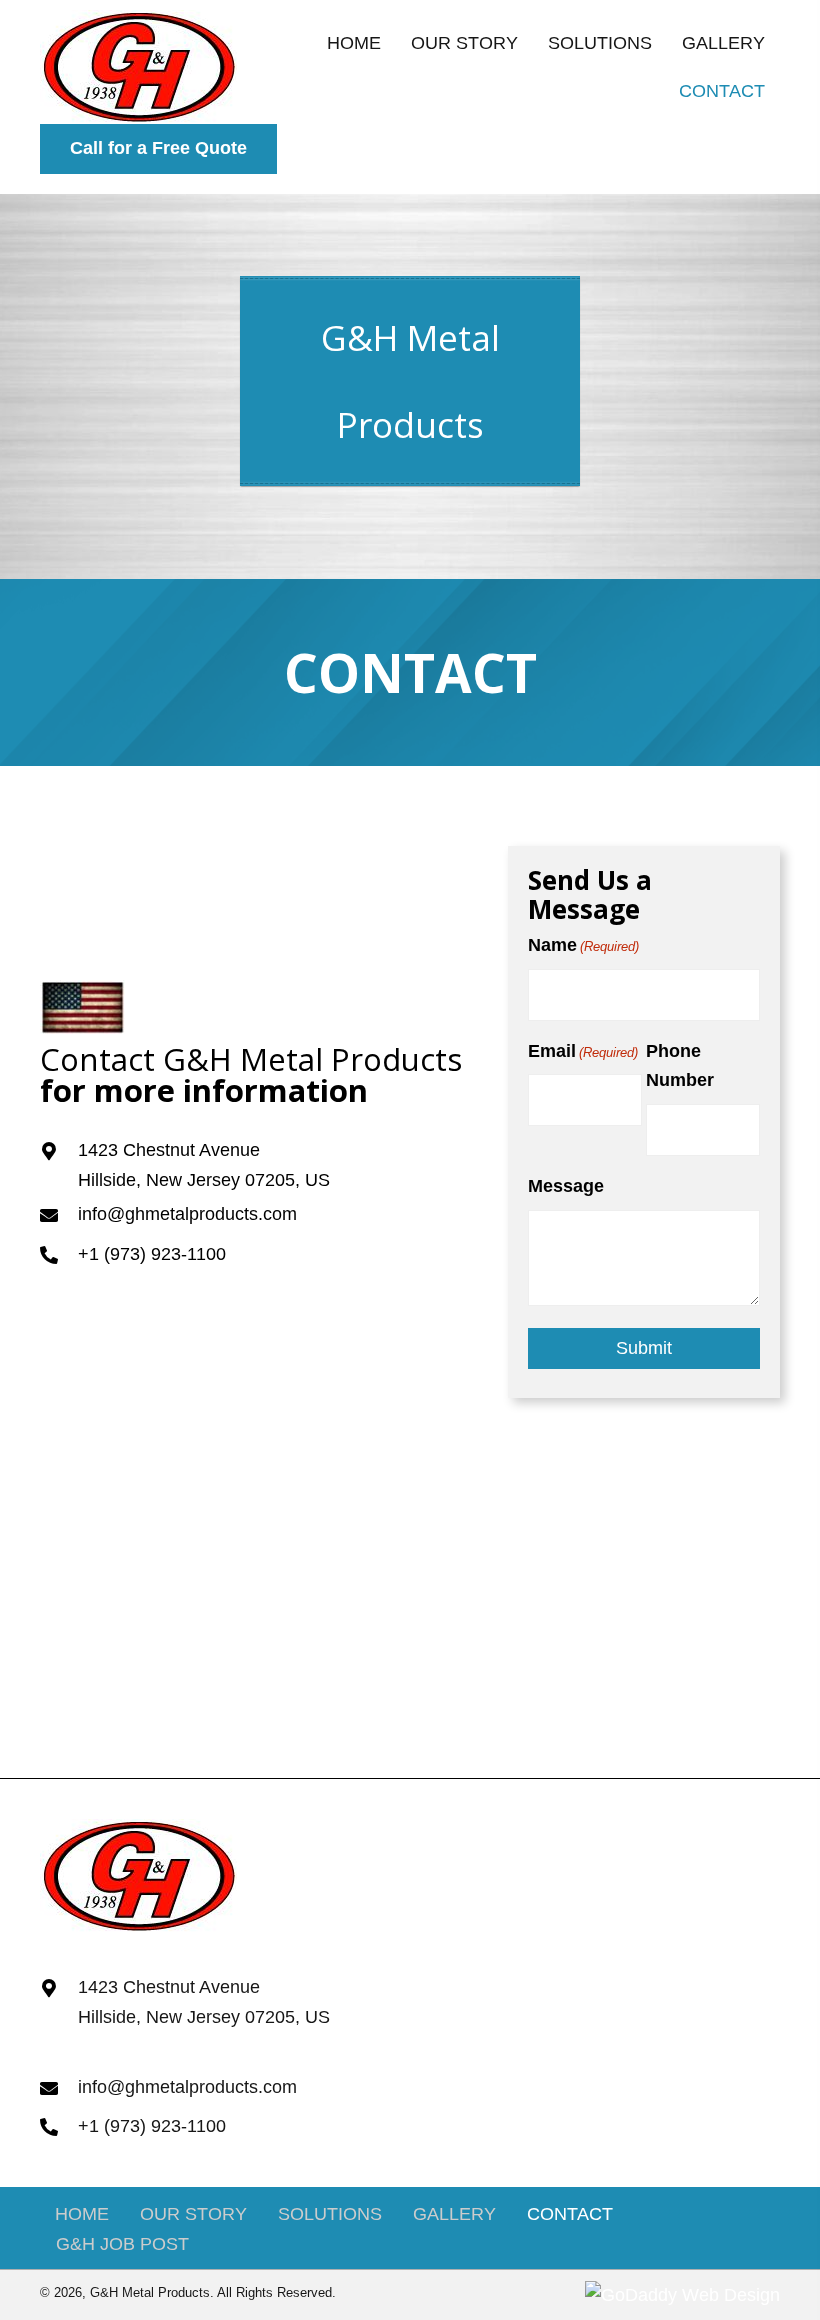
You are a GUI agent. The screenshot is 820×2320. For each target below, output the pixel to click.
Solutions (330, 2214)
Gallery (454, 2214)
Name (583, 945)
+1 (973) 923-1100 (152, 1254)
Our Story (193, 2214)
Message (566, 1186)
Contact (570, 2214)
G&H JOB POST (122, 2244)
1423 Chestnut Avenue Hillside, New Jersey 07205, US (204, 2002)
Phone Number (680, 1066)
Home (82, 2214)
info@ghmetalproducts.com (187, 1214)
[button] (158, 149)
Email (583, 1051)
